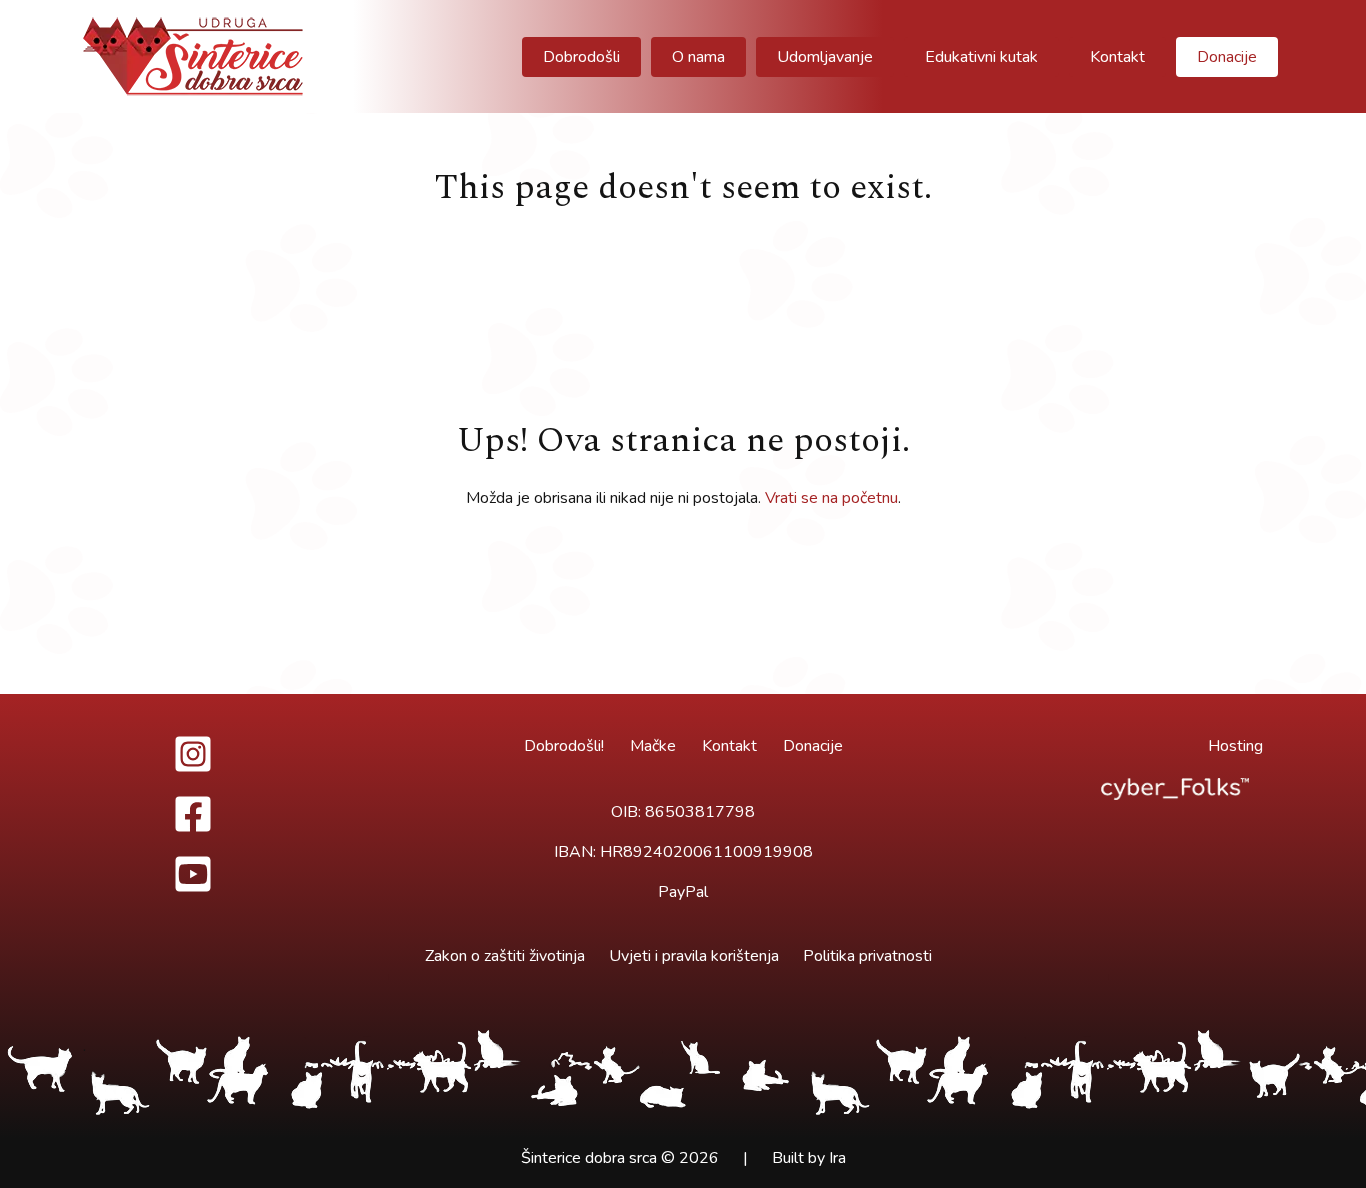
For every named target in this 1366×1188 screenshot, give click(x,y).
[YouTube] (193, 874)
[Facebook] (193, 814)
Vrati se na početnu (831, 498)
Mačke (653, 746)
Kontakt (729, 746)
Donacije (813, 746)
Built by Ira (809, 1158)
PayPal (683, 892)
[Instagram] (193, 754)
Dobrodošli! (564, 746)
